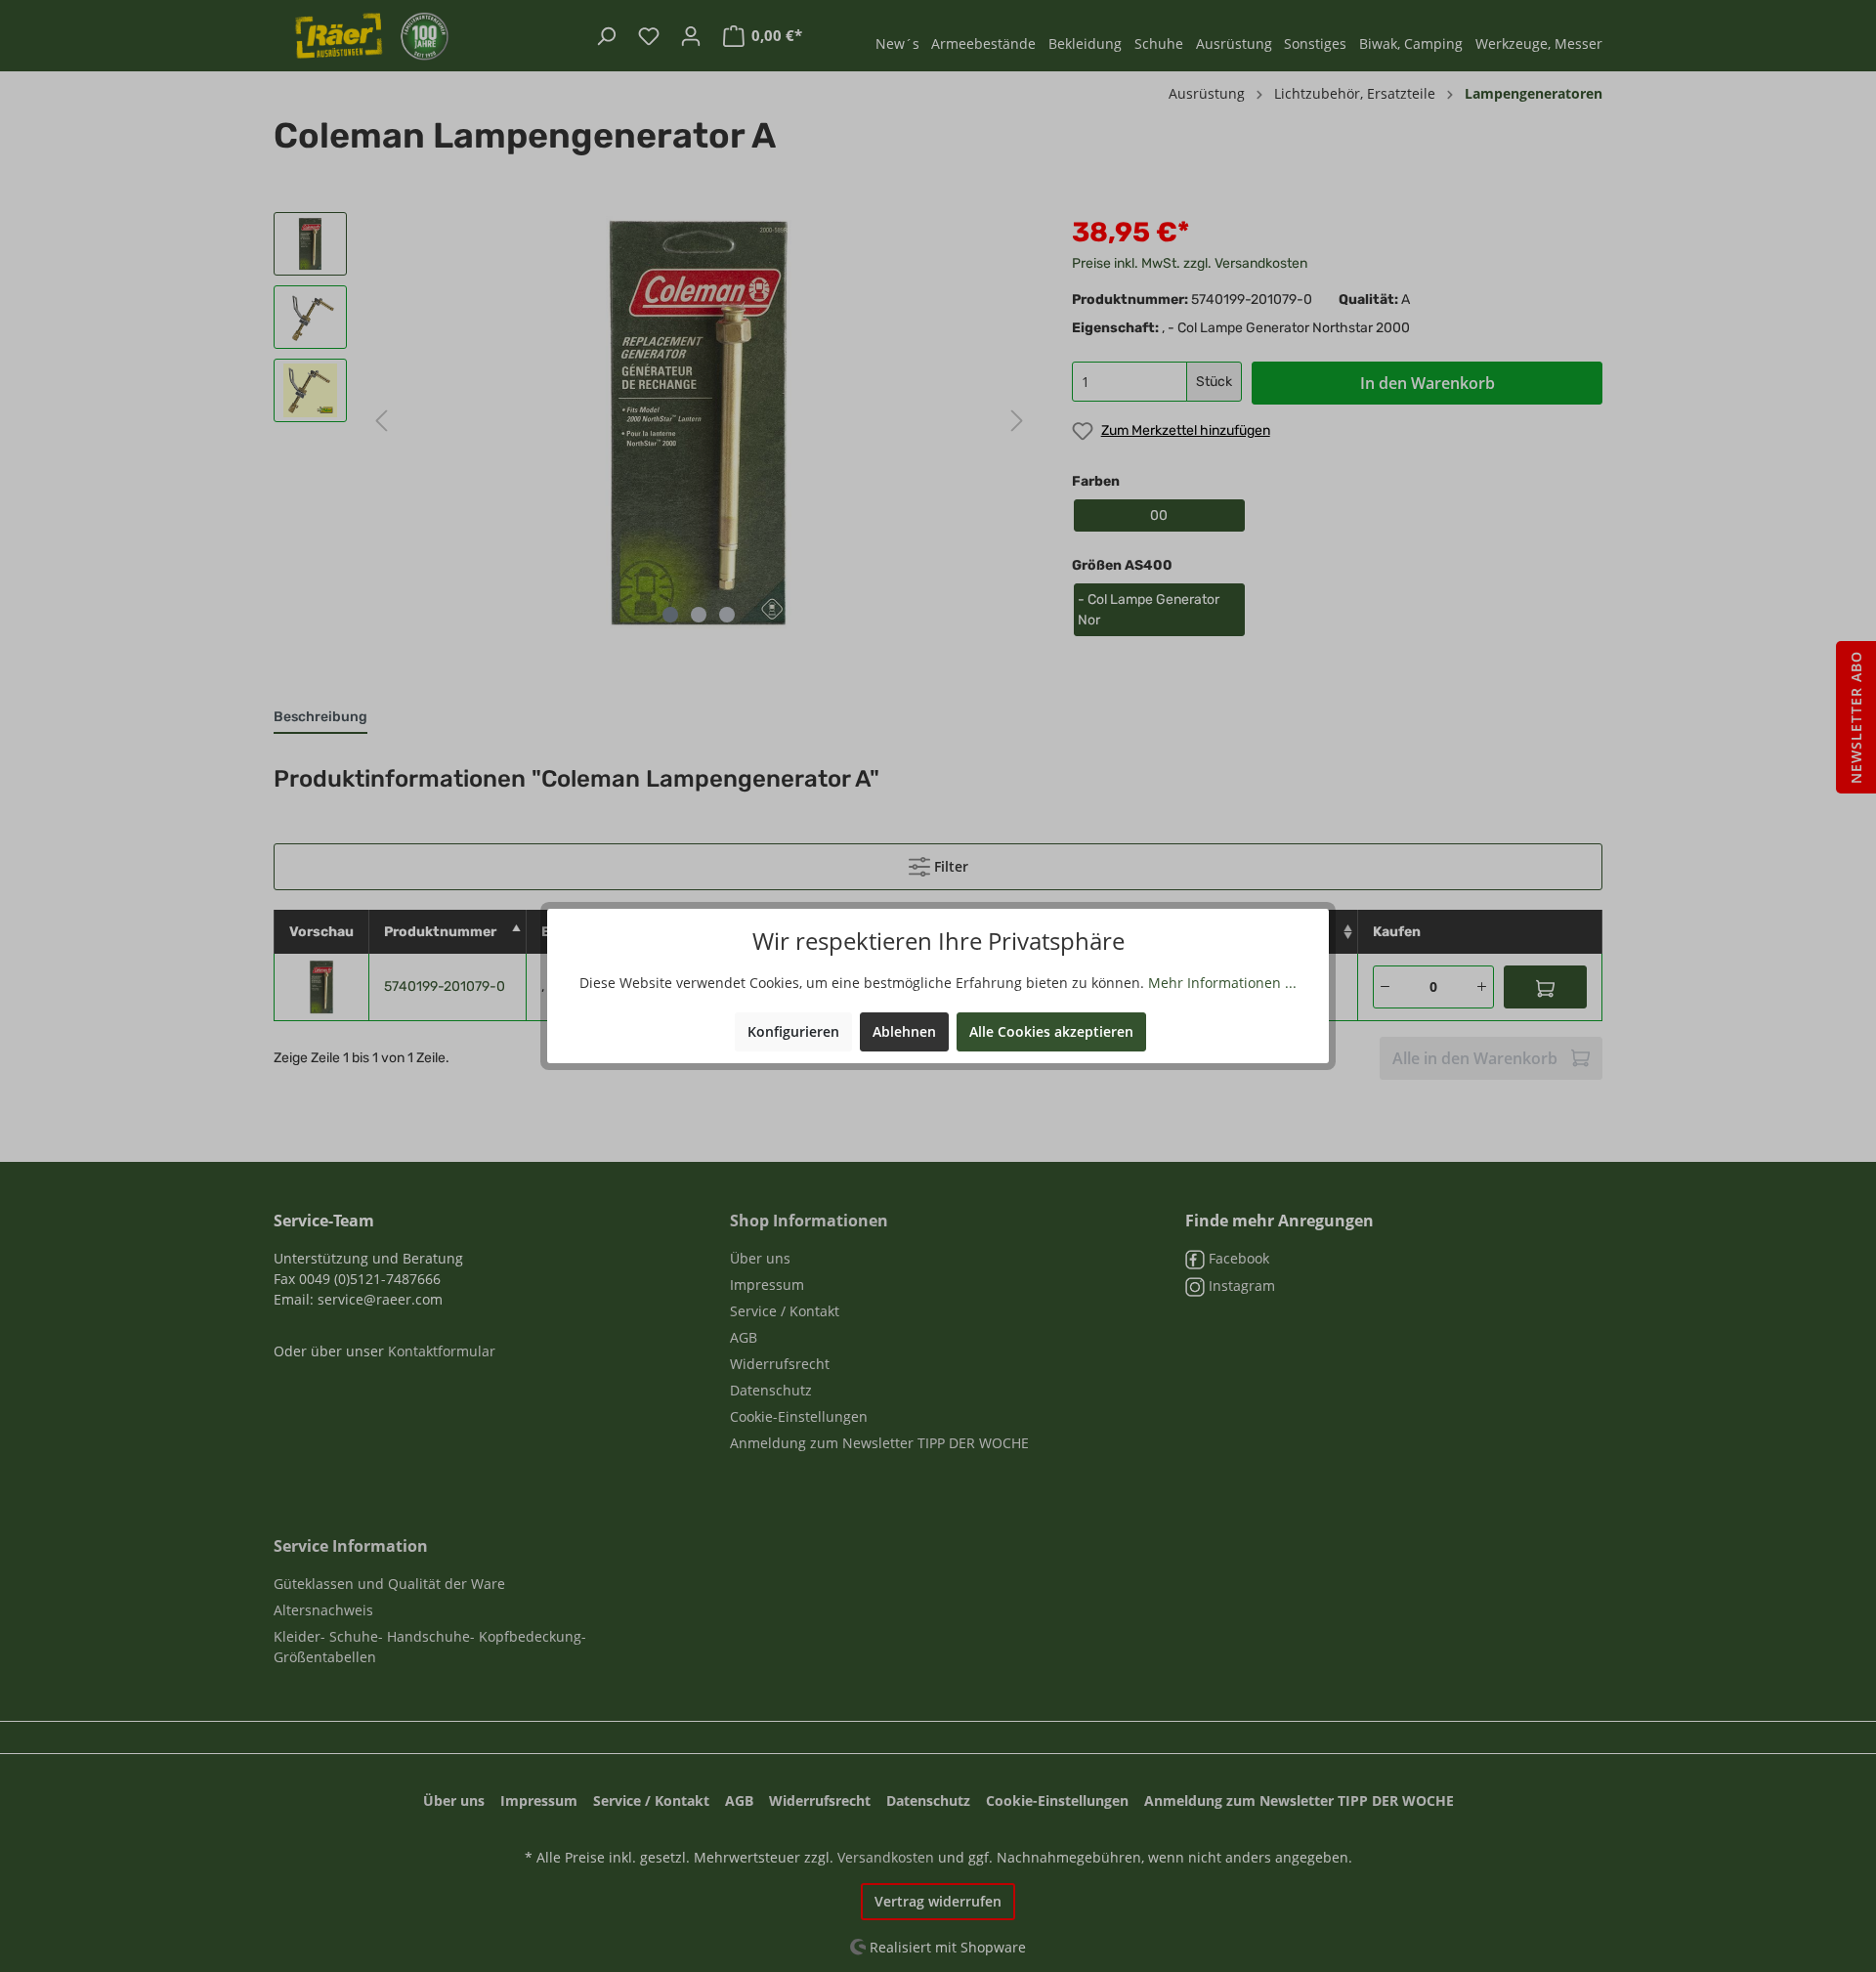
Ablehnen (904, 1031)
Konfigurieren (793, 1031)
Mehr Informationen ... (1222, 983)
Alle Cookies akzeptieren (1051, 1031)
